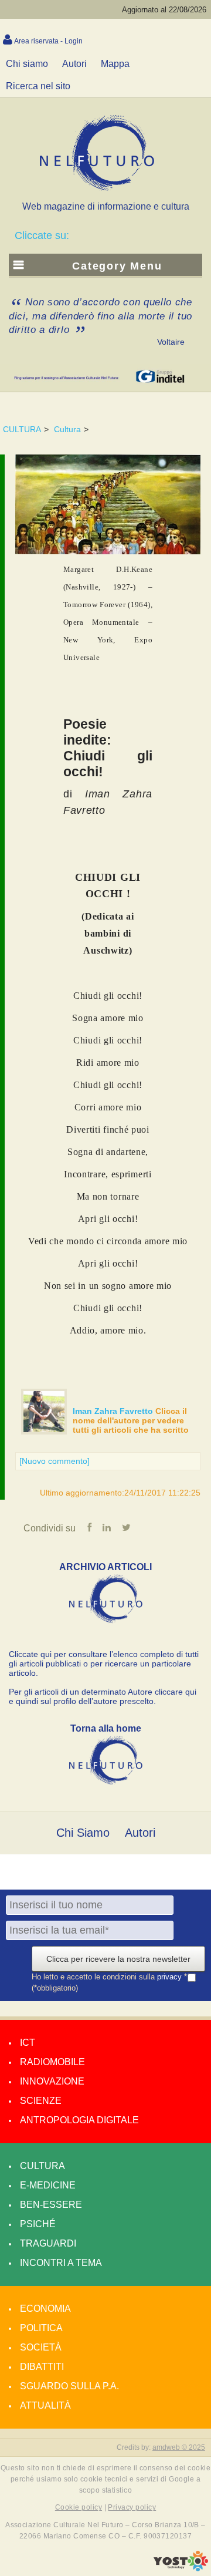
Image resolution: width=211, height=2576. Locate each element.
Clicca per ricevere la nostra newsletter (118, 1959)
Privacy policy (132, 2507)
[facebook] (89, 1528)
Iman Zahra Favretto (114, 1411)
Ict (28, 2043)
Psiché (38, 2224)
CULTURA (22, 429)
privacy (171, 1977)
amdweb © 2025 (179, 2447)
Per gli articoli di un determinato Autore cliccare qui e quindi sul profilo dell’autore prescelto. (103, 1696)
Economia (45, 2309)
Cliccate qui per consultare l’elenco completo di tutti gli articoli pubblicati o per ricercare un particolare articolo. (104, 1664)
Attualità (45, 2405)
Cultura (67, 429)
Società (41, 2347)
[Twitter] (126, 1528)
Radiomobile (52, 2062)
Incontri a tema (61, 2263)
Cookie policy (79, 2507)
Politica (41, 2328)
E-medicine (48, 2185)
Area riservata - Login (48, 41)
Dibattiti (42, 2367)
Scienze (41, 2101)
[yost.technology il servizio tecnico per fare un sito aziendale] (181, 2568)
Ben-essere (51, 2205)
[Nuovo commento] (55, 1461)
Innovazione (52, 2081)
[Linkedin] (107, 1528)
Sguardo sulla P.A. (69, 2386)
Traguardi (48, 2243)
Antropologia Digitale (79, 2120)
